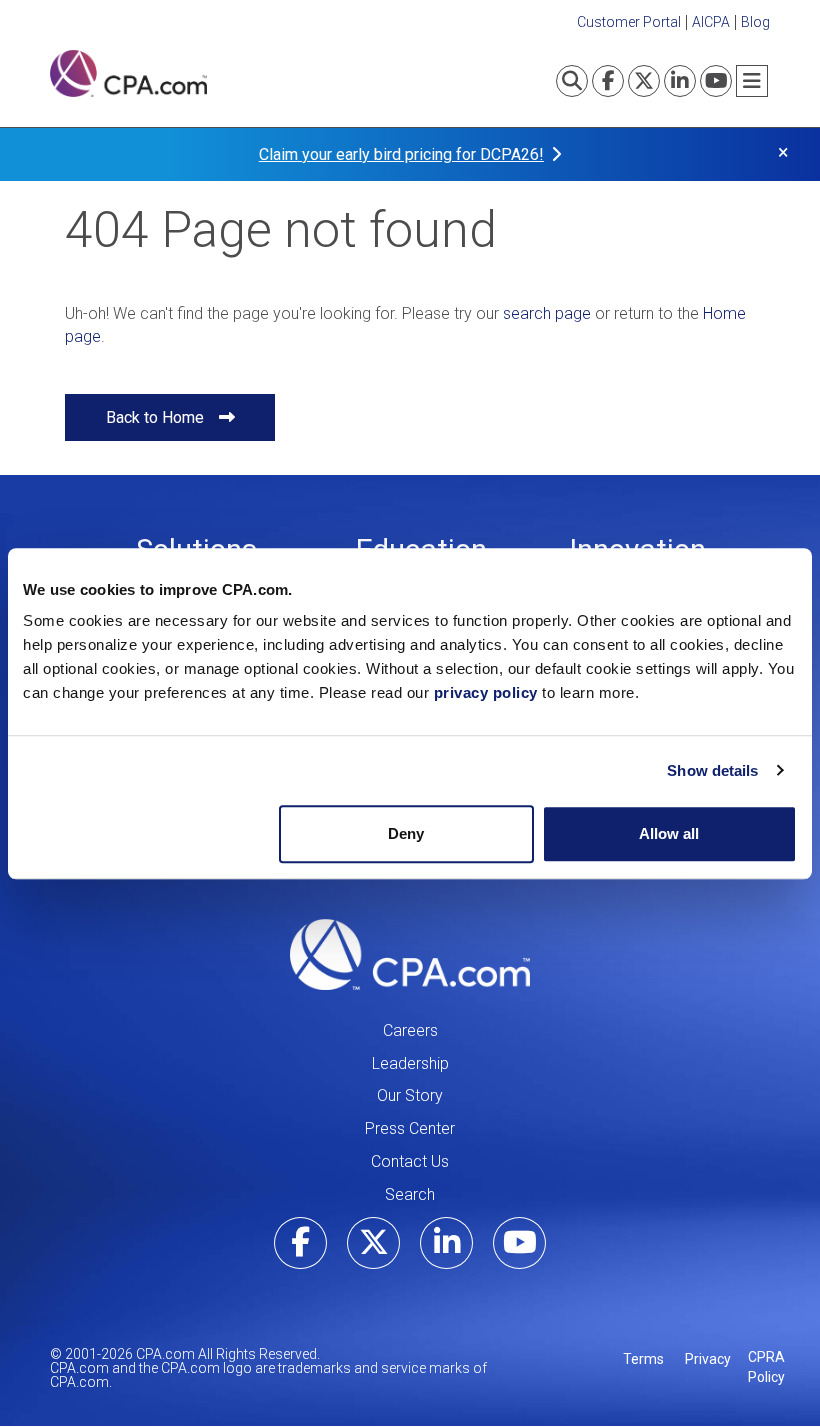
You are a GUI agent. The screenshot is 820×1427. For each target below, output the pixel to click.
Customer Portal (629, 22)
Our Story (410, 1095)
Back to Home (155, 417)
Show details (712, 770)
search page (547, 313)
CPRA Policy (766, 1367)
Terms (643, 1359)
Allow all (669, 833)
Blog (755, 22)
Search (410, 1194)
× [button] (783, 152)
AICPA (711, 22)
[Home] (129, 73)
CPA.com (410, 955)
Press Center (410, 1128)
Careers (410, 1030)
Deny (406, 833)
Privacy (708, 1359)
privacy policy (486, 692)
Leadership (410, 1063)
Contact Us (410, 1161)
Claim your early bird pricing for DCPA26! (401, 154)
